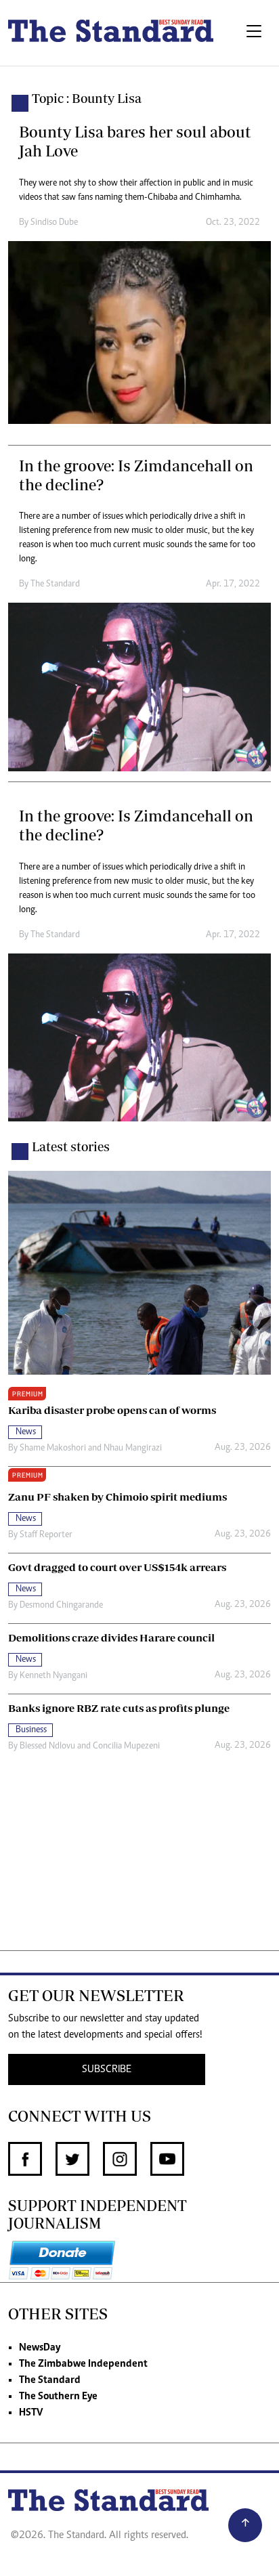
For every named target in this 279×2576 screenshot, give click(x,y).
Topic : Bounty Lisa (87, 98)
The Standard (50, 2380)
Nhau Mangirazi (133, 1448)
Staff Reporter (46, 1535)
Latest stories (71, 1146)
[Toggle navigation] (254, 33)
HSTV (31, 2413)
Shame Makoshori (53, 1448)
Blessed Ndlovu (47, 1746)
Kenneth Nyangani (53, 1676)
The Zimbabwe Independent (83, 2364)
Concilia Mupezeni (126, 1746)
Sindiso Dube (54, 223)
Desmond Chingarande (61, 1606)
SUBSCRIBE (107, 2069)
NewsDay (40, 2348)
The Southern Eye (58, 2397)
